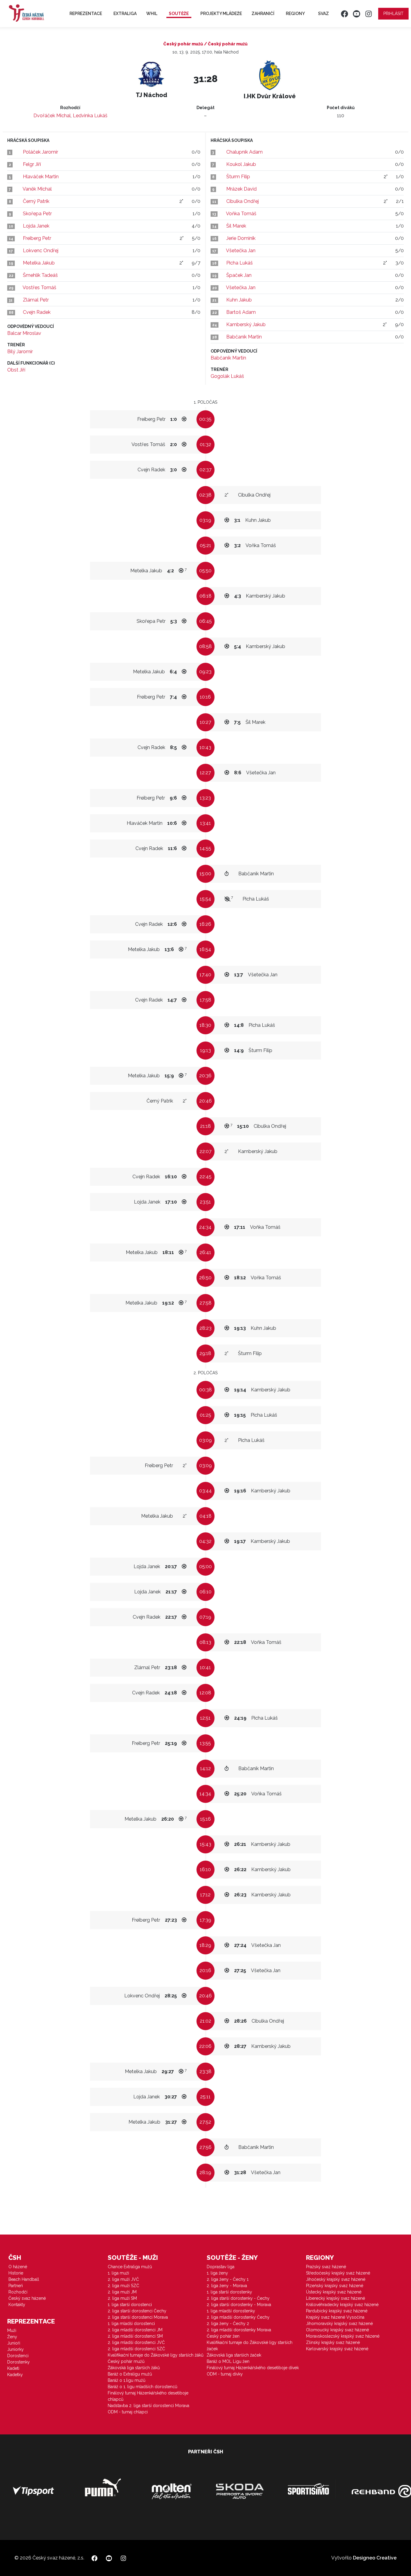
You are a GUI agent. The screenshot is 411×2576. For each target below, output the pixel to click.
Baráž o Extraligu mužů (130, 2374)
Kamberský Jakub (246, 324)
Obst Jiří (16, 370)
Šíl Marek (236, 226)
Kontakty (17, 2305)
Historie (16, 2273)
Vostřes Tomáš (39, 288)
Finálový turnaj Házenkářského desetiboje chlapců (148, 2396)
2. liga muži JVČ (123, 2279)
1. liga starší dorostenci (130, 2305)
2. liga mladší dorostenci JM (135, 2330)
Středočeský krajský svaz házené (338, 2273)
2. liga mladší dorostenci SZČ (136, 2349)
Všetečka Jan (241, 251)
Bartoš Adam (241, 312)
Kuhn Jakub (239, 300)
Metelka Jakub (39, 263)
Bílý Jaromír (20, 352)
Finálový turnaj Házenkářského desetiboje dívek (253, 2368)
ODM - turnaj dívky (225, 2374)
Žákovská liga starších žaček (234, 2355)
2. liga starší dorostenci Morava (138, 2317)
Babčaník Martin (244, 337)
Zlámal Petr (36, 300)
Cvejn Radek (37, 312)
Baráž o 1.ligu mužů (127, 2380)
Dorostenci (18, 2356)
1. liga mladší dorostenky (231, 2311)
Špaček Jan (239, 275)
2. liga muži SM (122, 2298)
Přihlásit (393, 14)
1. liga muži (118, 2273)
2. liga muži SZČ (124, 2286)
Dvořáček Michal (52, 116)
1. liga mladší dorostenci (131, 2324)
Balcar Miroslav (24, 333)
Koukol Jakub (241, 164)
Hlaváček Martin (41, 177)
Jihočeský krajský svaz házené (336, 2279)
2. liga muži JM (122, 2292)
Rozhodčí (18, 2292)
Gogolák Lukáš (227, 376)
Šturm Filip (238, 177)
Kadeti (13, 2368)
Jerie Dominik (241, 238)
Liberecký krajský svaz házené (335, 2298)
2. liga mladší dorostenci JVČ (136, 2342)
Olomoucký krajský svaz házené (337, 2330)
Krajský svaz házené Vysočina (335, 2317)
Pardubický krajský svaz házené (337, 2311)
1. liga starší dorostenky (229, 2292)
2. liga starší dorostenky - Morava (239, 2305)
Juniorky (15, 2349)
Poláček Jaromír (40, 152)
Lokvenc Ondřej (41, 251)
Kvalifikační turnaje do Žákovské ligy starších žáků (156, 2355)
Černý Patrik (36, 201)
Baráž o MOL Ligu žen (228, 2361)
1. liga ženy (217, 2273)
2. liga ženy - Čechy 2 (228, 2324)
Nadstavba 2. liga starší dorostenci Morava (148, 2406)
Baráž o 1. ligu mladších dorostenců (142, 2387)
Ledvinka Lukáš (90, 116)
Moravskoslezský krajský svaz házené (343, 2336)
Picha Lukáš (239, 263)
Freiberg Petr (37, 238)
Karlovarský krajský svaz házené (337, 2349)
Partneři (16, 2286)
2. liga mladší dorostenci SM (135, 2336)
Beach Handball (24, 2279)
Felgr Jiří (32, 164)
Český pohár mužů (126, 2361)
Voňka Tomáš (241, 214)
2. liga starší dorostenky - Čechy (238, 2298)
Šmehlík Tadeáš (40, 275)
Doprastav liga (221, 2267)
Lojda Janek (36, 226)
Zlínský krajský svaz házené (333, 2342)
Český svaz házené (27, 2298)
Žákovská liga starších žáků (134, 2368)
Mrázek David (241, 189)
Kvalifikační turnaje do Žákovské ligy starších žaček (250, 2346)
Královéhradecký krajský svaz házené (342, 2305)
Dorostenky (19, 2362)
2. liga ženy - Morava (227, 2286)
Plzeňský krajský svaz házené (335, 2286)
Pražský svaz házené (326, 2267)
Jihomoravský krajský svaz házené (339, 2324)
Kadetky (15, 2375)
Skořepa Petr (37, 214)
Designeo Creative (375, 2558)
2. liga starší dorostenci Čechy (137, 2311)
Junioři (14, 2343)
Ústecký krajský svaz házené (334, 2292)
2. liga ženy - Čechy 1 (228, 2279)
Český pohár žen (223, 2336)
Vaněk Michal (37, 189)
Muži (12, 2330)
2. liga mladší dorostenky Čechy (238, 2317)
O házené (18, 2267)
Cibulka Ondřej (243, 201)
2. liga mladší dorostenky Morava (239, 2330)
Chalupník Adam (244, 152)
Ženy (12, 2337)
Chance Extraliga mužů (130, 2267)
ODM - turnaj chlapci (128, 2412)
